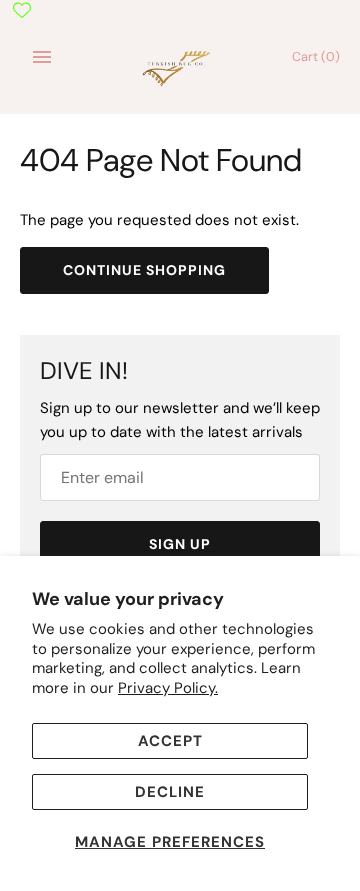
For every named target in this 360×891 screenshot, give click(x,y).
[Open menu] (42, 57)
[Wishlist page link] (22, 10)
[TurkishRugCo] (180, 67)
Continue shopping (144, 270)
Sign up (180, 544)
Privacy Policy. (168, 688)
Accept (170, 741)
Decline (170, 792)
